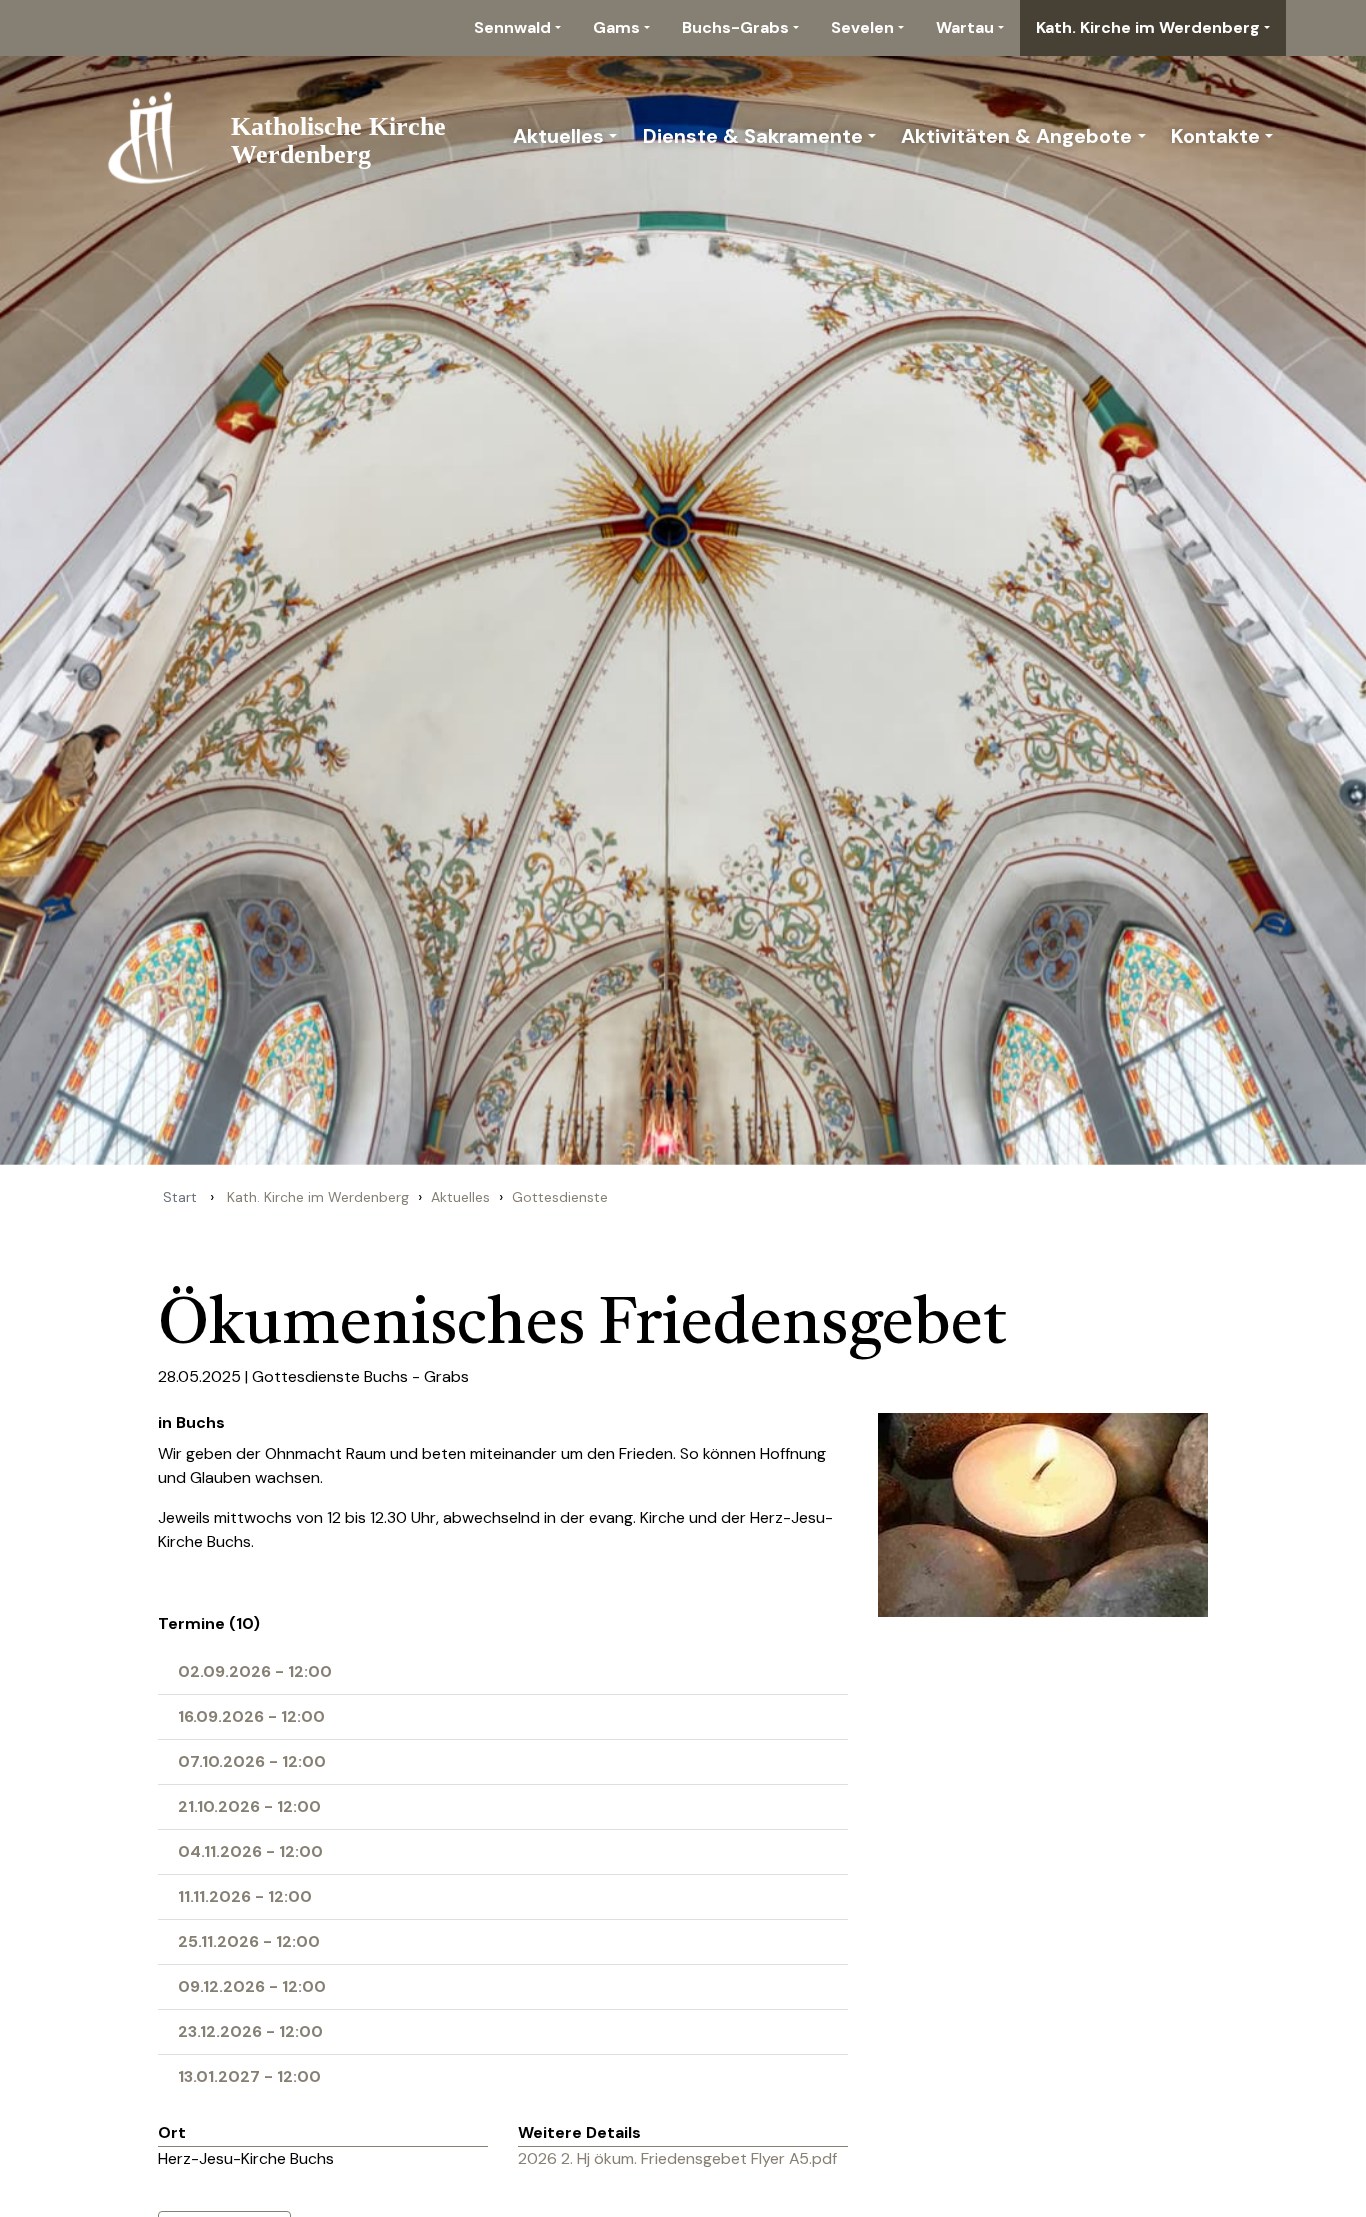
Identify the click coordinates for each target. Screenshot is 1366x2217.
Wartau (965, 27)
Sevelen (862, 27)
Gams (616, 27)
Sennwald (512, 27)
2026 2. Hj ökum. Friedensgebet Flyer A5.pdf (677, 2158)
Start (180, 1197)
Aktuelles (558, 136)
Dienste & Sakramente (753, 136)
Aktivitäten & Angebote (1016, 136)
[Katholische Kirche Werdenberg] (290, 136)
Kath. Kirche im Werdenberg (1148, 27)
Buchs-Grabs (735, 27)
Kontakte (1215, 136)
